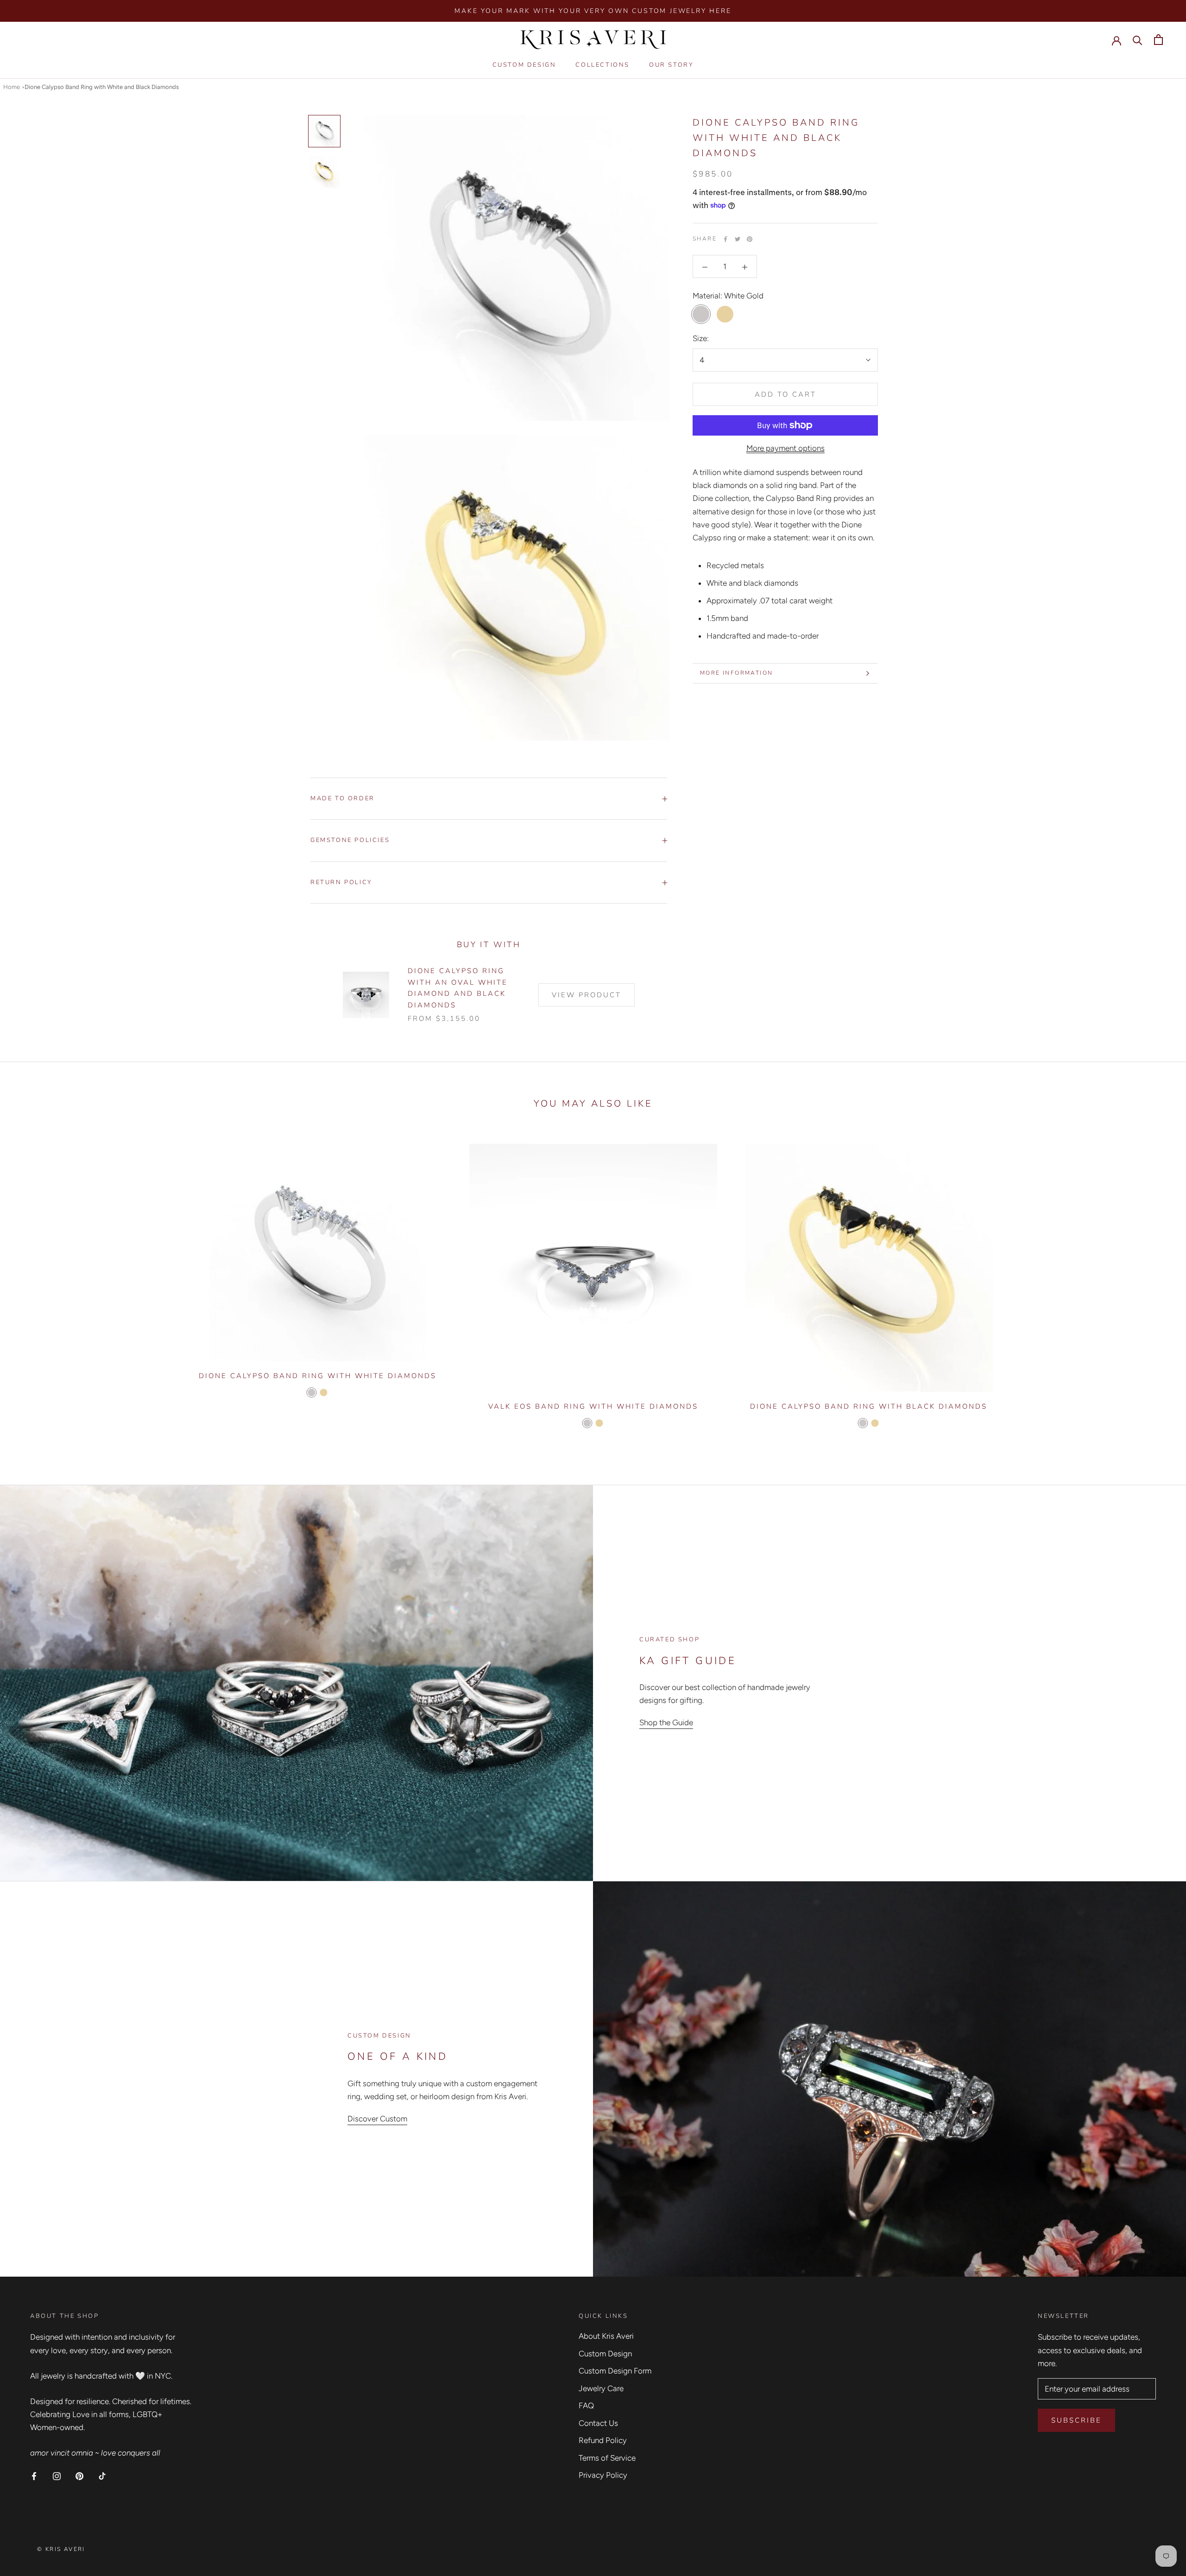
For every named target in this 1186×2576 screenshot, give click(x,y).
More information (736, 673)
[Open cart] (1158, 40)
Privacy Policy (603, 2475)
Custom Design (524, 65)
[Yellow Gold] (323, 1392)
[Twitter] (738, 239)
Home (12, 87)
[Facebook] (725, 239)
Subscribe (1076, 2420)
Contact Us (598, 2423)
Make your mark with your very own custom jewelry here (593, 11)
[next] (1157, 1285)
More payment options (785, 448)
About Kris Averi (606, 2336)
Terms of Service (607, 2458)
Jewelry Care (601, 2388)
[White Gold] (311, 1392)
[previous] (29, 1285)
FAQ (586, 2405)
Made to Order (343, 798)
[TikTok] (102, 2475)
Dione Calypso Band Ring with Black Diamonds (869, 1406)
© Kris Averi (61, 2549)
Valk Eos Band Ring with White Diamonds (593, 1406)
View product (587, 995)
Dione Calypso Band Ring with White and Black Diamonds (102, 87)
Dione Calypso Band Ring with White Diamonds (318, 1376)
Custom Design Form (615, 2371)
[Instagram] (57, 2475)
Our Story (671, 65)
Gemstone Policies (350, 840)
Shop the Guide (666, 1722)
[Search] (1138, 40)
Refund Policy (603, 2440)
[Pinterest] (750, 239)
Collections (602, 65)
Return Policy (341, 882)
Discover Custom (377, 2119)
